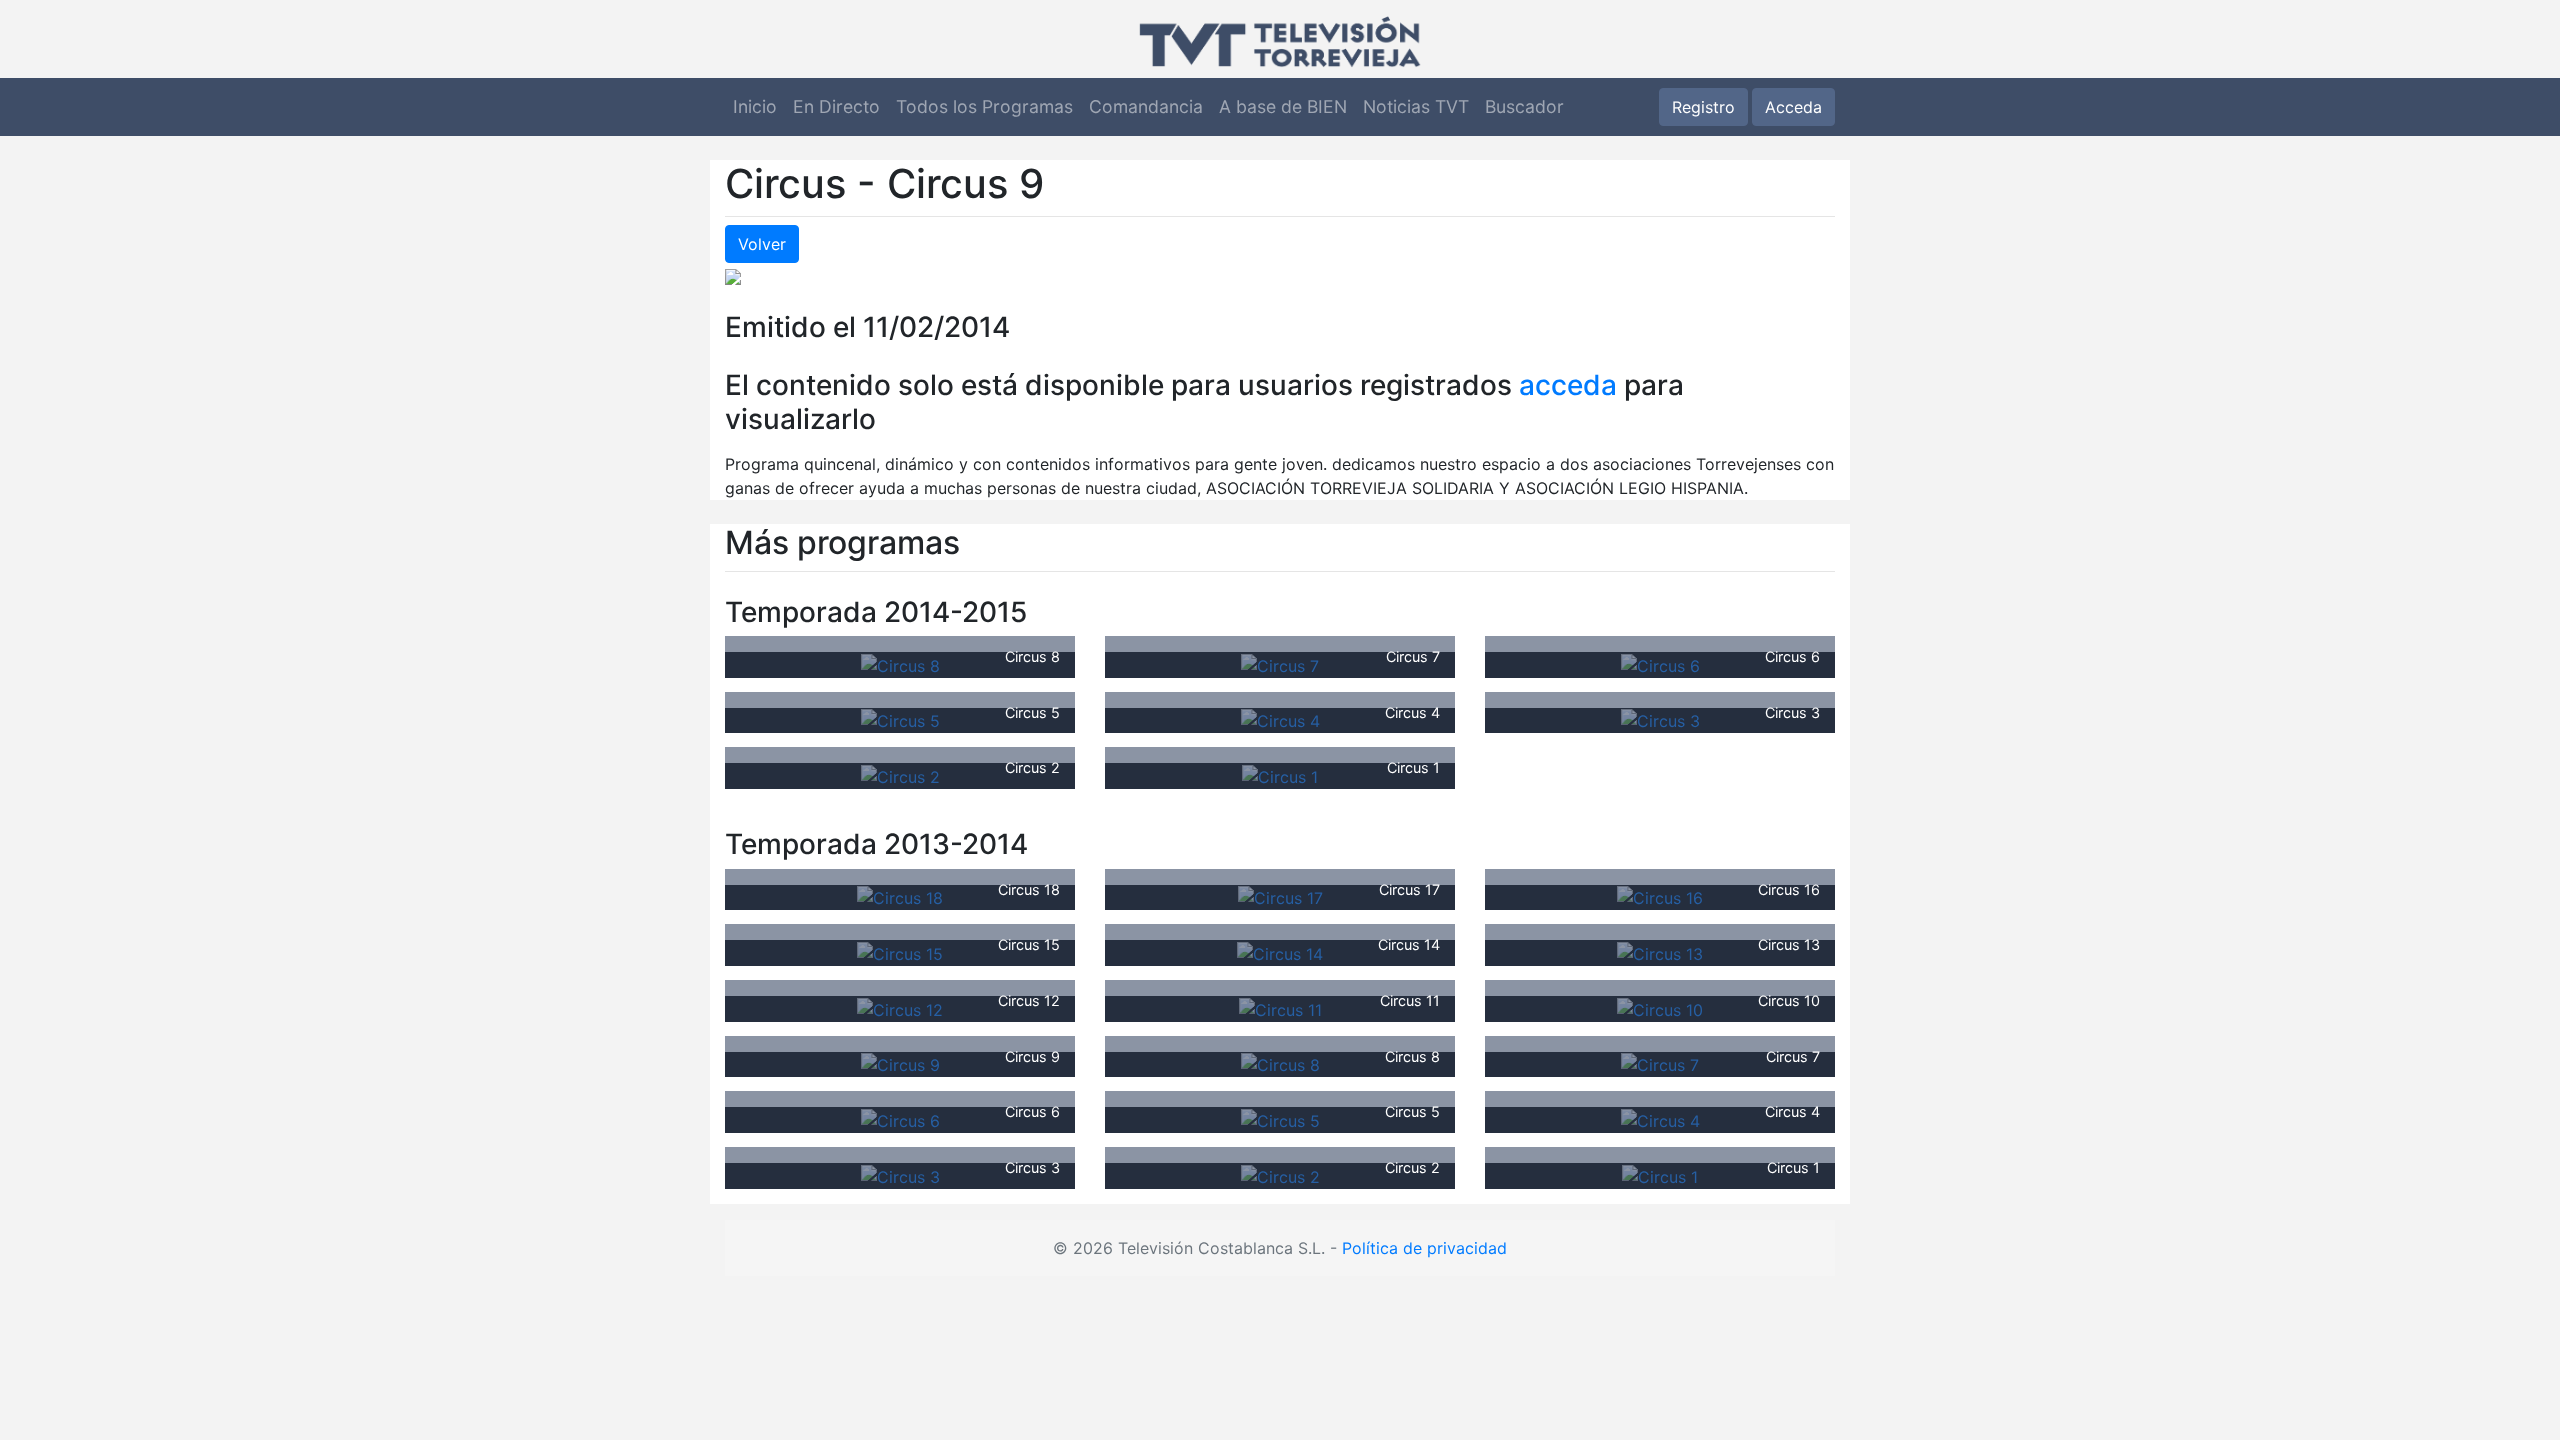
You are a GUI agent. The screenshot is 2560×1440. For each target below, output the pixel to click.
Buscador (1524, 106)
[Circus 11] (1280, 1008)
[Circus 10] (1660, 1008)
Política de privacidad (1424, 1248)
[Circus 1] (1280, 775)
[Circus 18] (900, 897)
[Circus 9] (900, 1064)
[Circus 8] (900, 664)
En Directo (836, 106)
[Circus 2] (900, 775)
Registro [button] (1703, 107)
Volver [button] (762, 244)
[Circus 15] (900, 952)
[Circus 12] (900, 1008)
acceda (1568, 385)
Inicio (755, 106)
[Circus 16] (1660, 897)
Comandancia (1146, 106)
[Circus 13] (1660, 952)
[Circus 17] (1280, 897)
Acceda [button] (1793, 107)
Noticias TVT (1416, 106)
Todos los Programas (984, 106)
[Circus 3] (1660, 720)
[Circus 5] (900, 720)
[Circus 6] (1660, 664)
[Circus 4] (1280, 720)
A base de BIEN (1283, 106)
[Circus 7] (1280, 664)
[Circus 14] (1280, 952)
